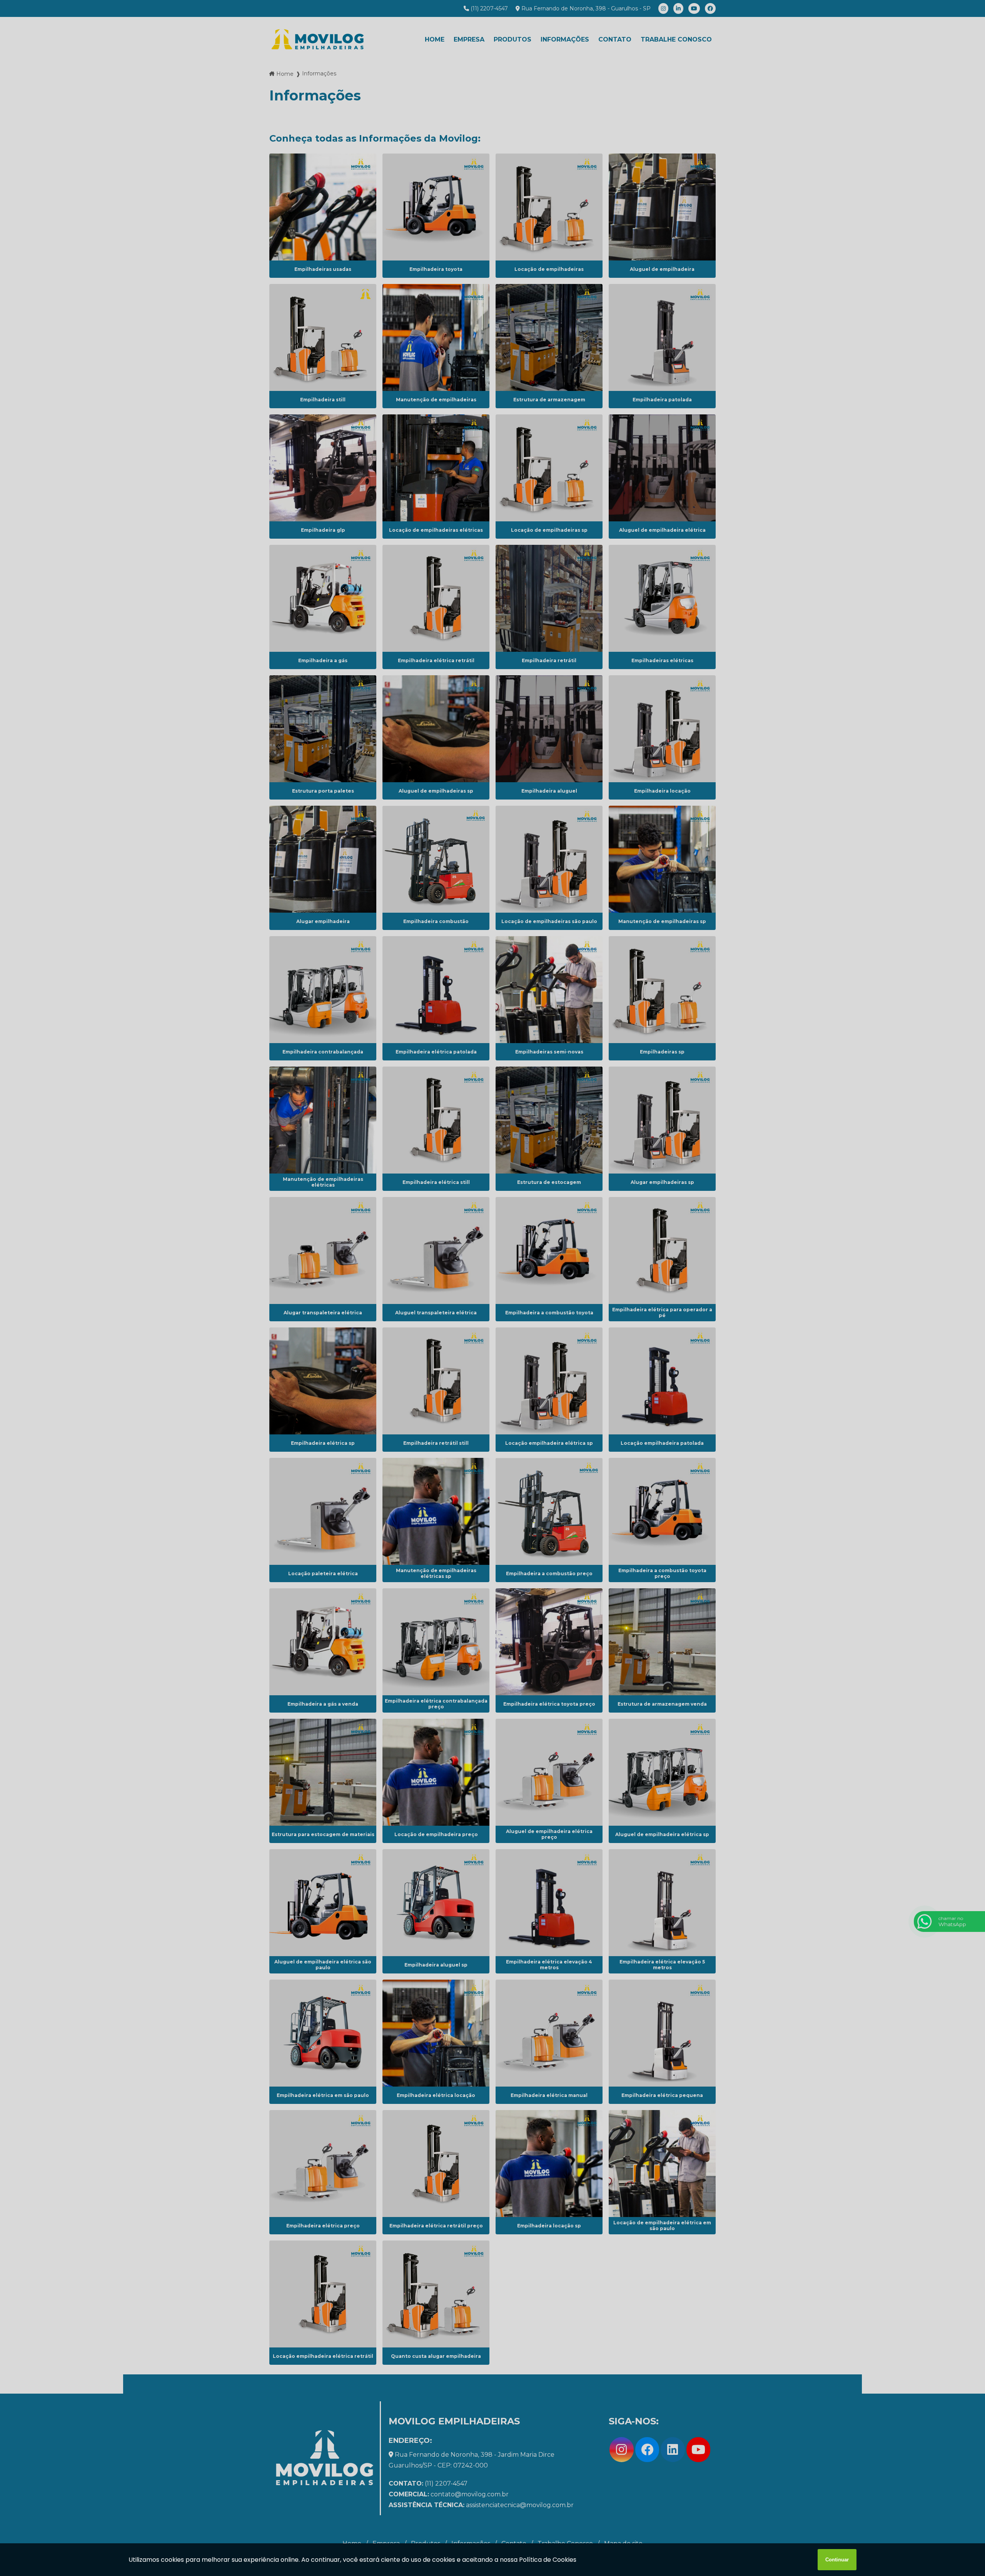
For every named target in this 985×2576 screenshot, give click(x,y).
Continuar (837, 2560)
